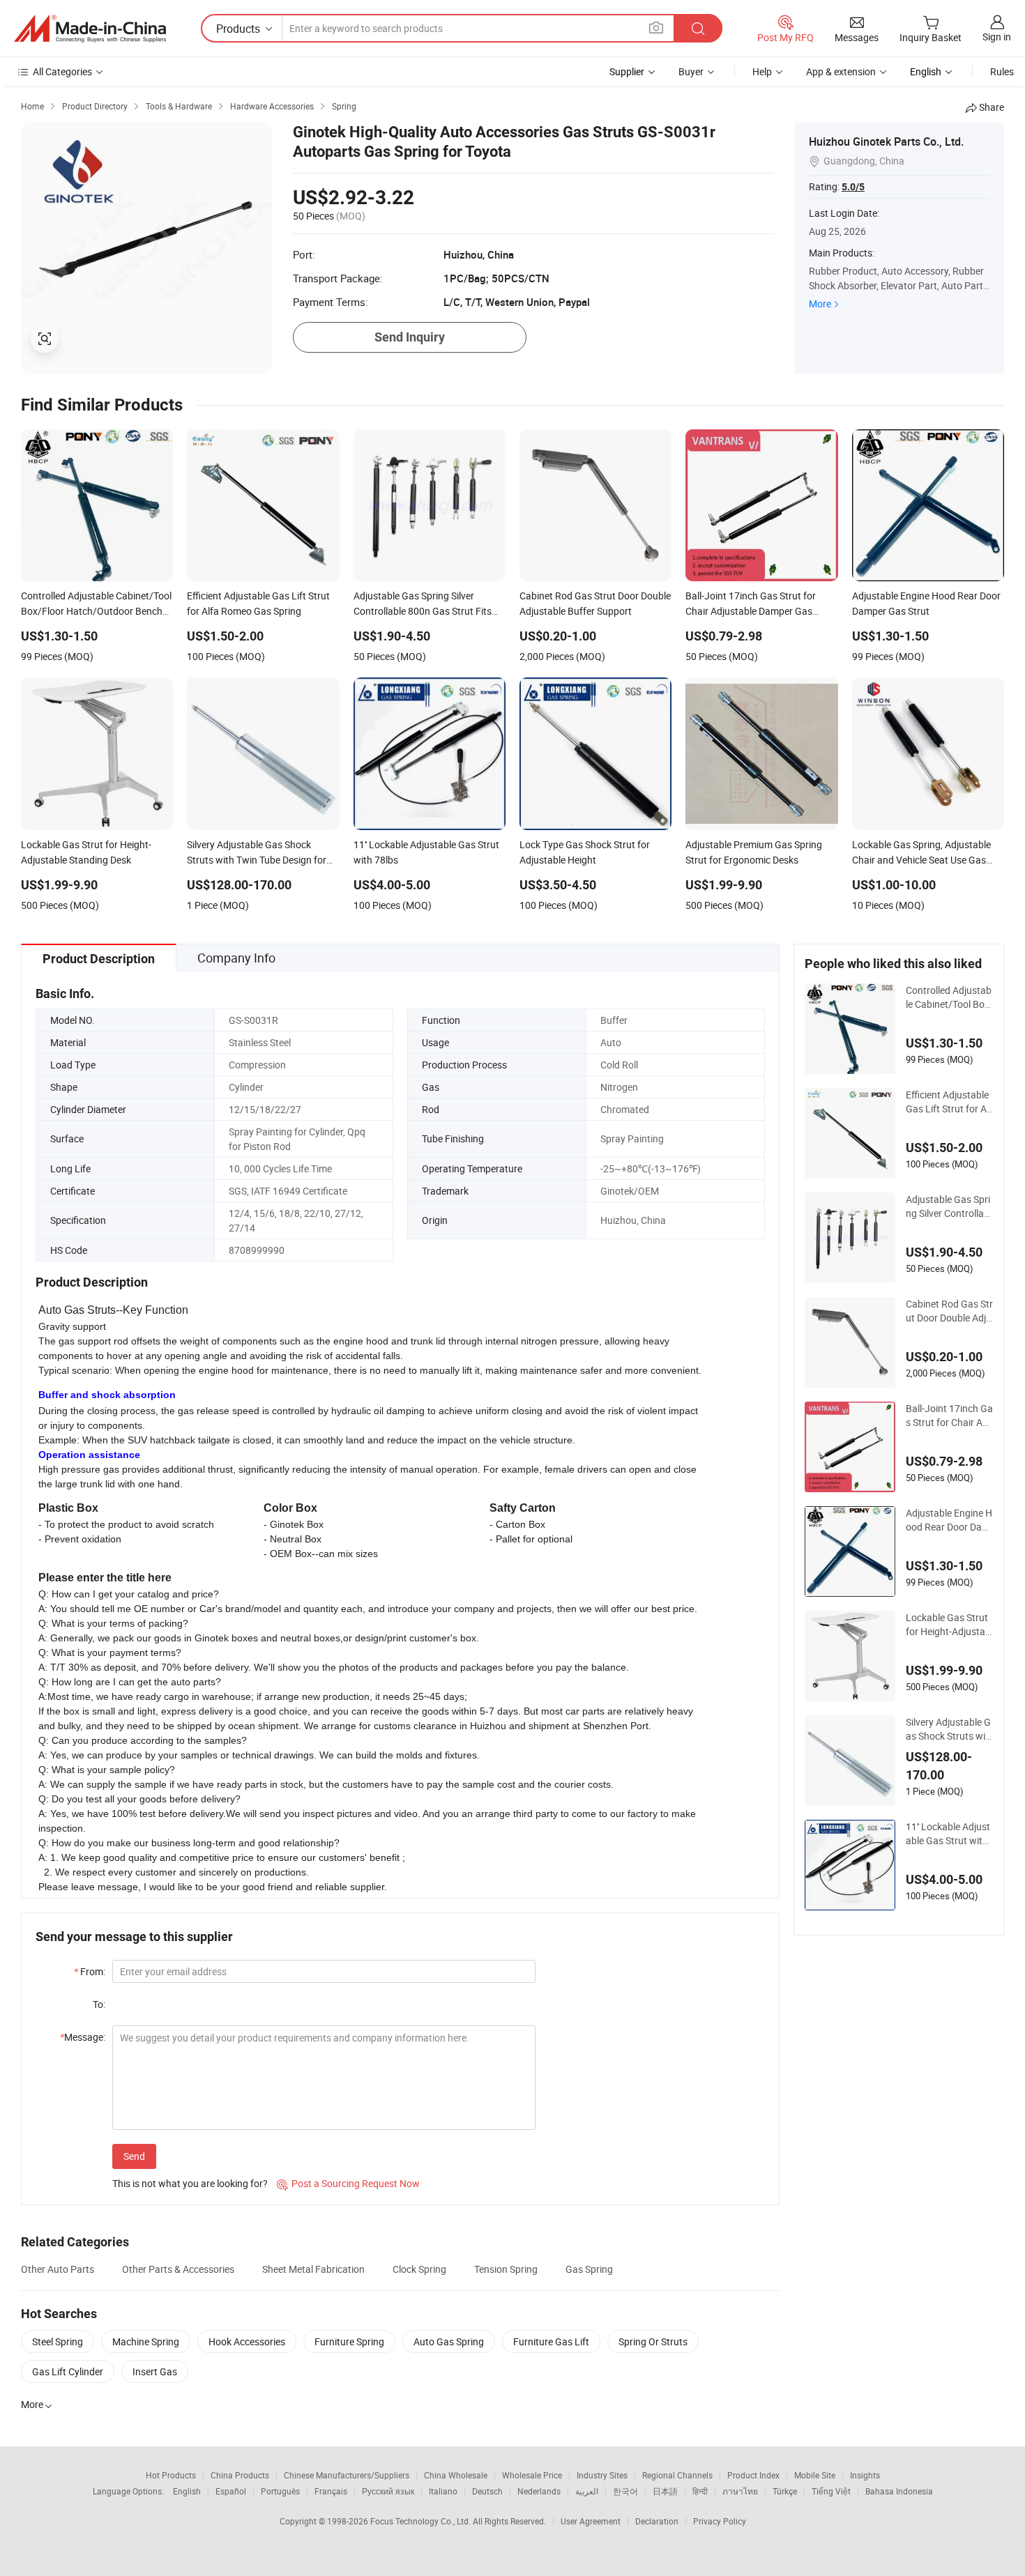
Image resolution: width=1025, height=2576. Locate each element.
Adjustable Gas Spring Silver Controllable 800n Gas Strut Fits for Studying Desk (949, 1206)
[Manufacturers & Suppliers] (90, 29)
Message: (83, 2037)
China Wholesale (456, 2475)
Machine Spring (146, 2341)
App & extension (841, 71)
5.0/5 (853, 187)
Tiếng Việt (831, 2491)
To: (99, 2004)
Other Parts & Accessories (178, 2269)
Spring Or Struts (653, 2341)
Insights (865, 2475)
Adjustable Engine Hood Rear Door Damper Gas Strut (949, 1520)
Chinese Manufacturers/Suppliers (347, 2475)
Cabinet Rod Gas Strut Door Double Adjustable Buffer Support (949, 1311)
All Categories (62, 71)
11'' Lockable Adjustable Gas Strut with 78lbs (948, 1834)
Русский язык (388, 2491)
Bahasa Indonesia (899, 2491)
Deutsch (487, 2491)
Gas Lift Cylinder (68, 2371)
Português (280, 2491)
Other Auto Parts (58, 2269)
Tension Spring (506, 2269)
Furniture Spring (349, 2341)
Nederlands (539, 2491)
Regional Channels (677, 2475)
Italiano (443, 2491)
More (820, 304)
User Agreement (591, 2521)
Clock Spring (419, 2269)
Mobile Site (815, 2475)
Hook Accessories (247, 2341)
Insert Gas (155, 2371)
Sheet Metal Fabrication (313, 2269)
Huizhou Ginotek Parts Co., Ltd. (886, 141)
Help (762, 71)
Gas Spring (589, 2269)
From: (90, 1971)
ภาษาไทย (740, 2491)
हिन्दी (700, 2491)
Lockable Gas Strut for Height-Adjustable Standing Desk (949, 1625)
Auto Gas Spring (449, 2341)
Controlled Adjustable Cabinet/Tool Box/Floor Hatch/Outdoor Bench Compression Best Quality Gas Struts (949, 997)
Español (231, 2491)
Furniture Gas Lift (551, 2341)
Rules (1002, 71)
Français (331, 2491)
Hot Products (171, 2475)
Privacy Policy (720, 2521)
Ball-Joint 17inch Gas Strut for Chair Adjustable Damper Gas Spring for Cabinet (949, 1416)
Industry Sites (602, 2475)
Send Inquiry (410, 337)
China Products (240, 2475)
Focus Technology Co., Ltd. (422, 2521)
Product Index (753, 2475)
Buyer (691, 71)
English (187, 2491)
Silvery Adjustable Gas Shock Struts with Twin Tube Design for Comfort (948, 1729)
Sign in (997, 37)
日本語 (665, 2491)
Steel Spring (58, 2341)
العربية (587, 2491)
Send (134, 2156)
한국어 (625, 2491)
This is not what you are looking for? (190, 2183)
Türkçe (785, 2491)
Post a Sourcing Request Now (348, 2183)
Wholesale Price (532, 2475)
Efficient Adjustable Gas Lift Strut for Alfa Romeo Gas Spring (949, 1102)
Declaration (657, 2521)
